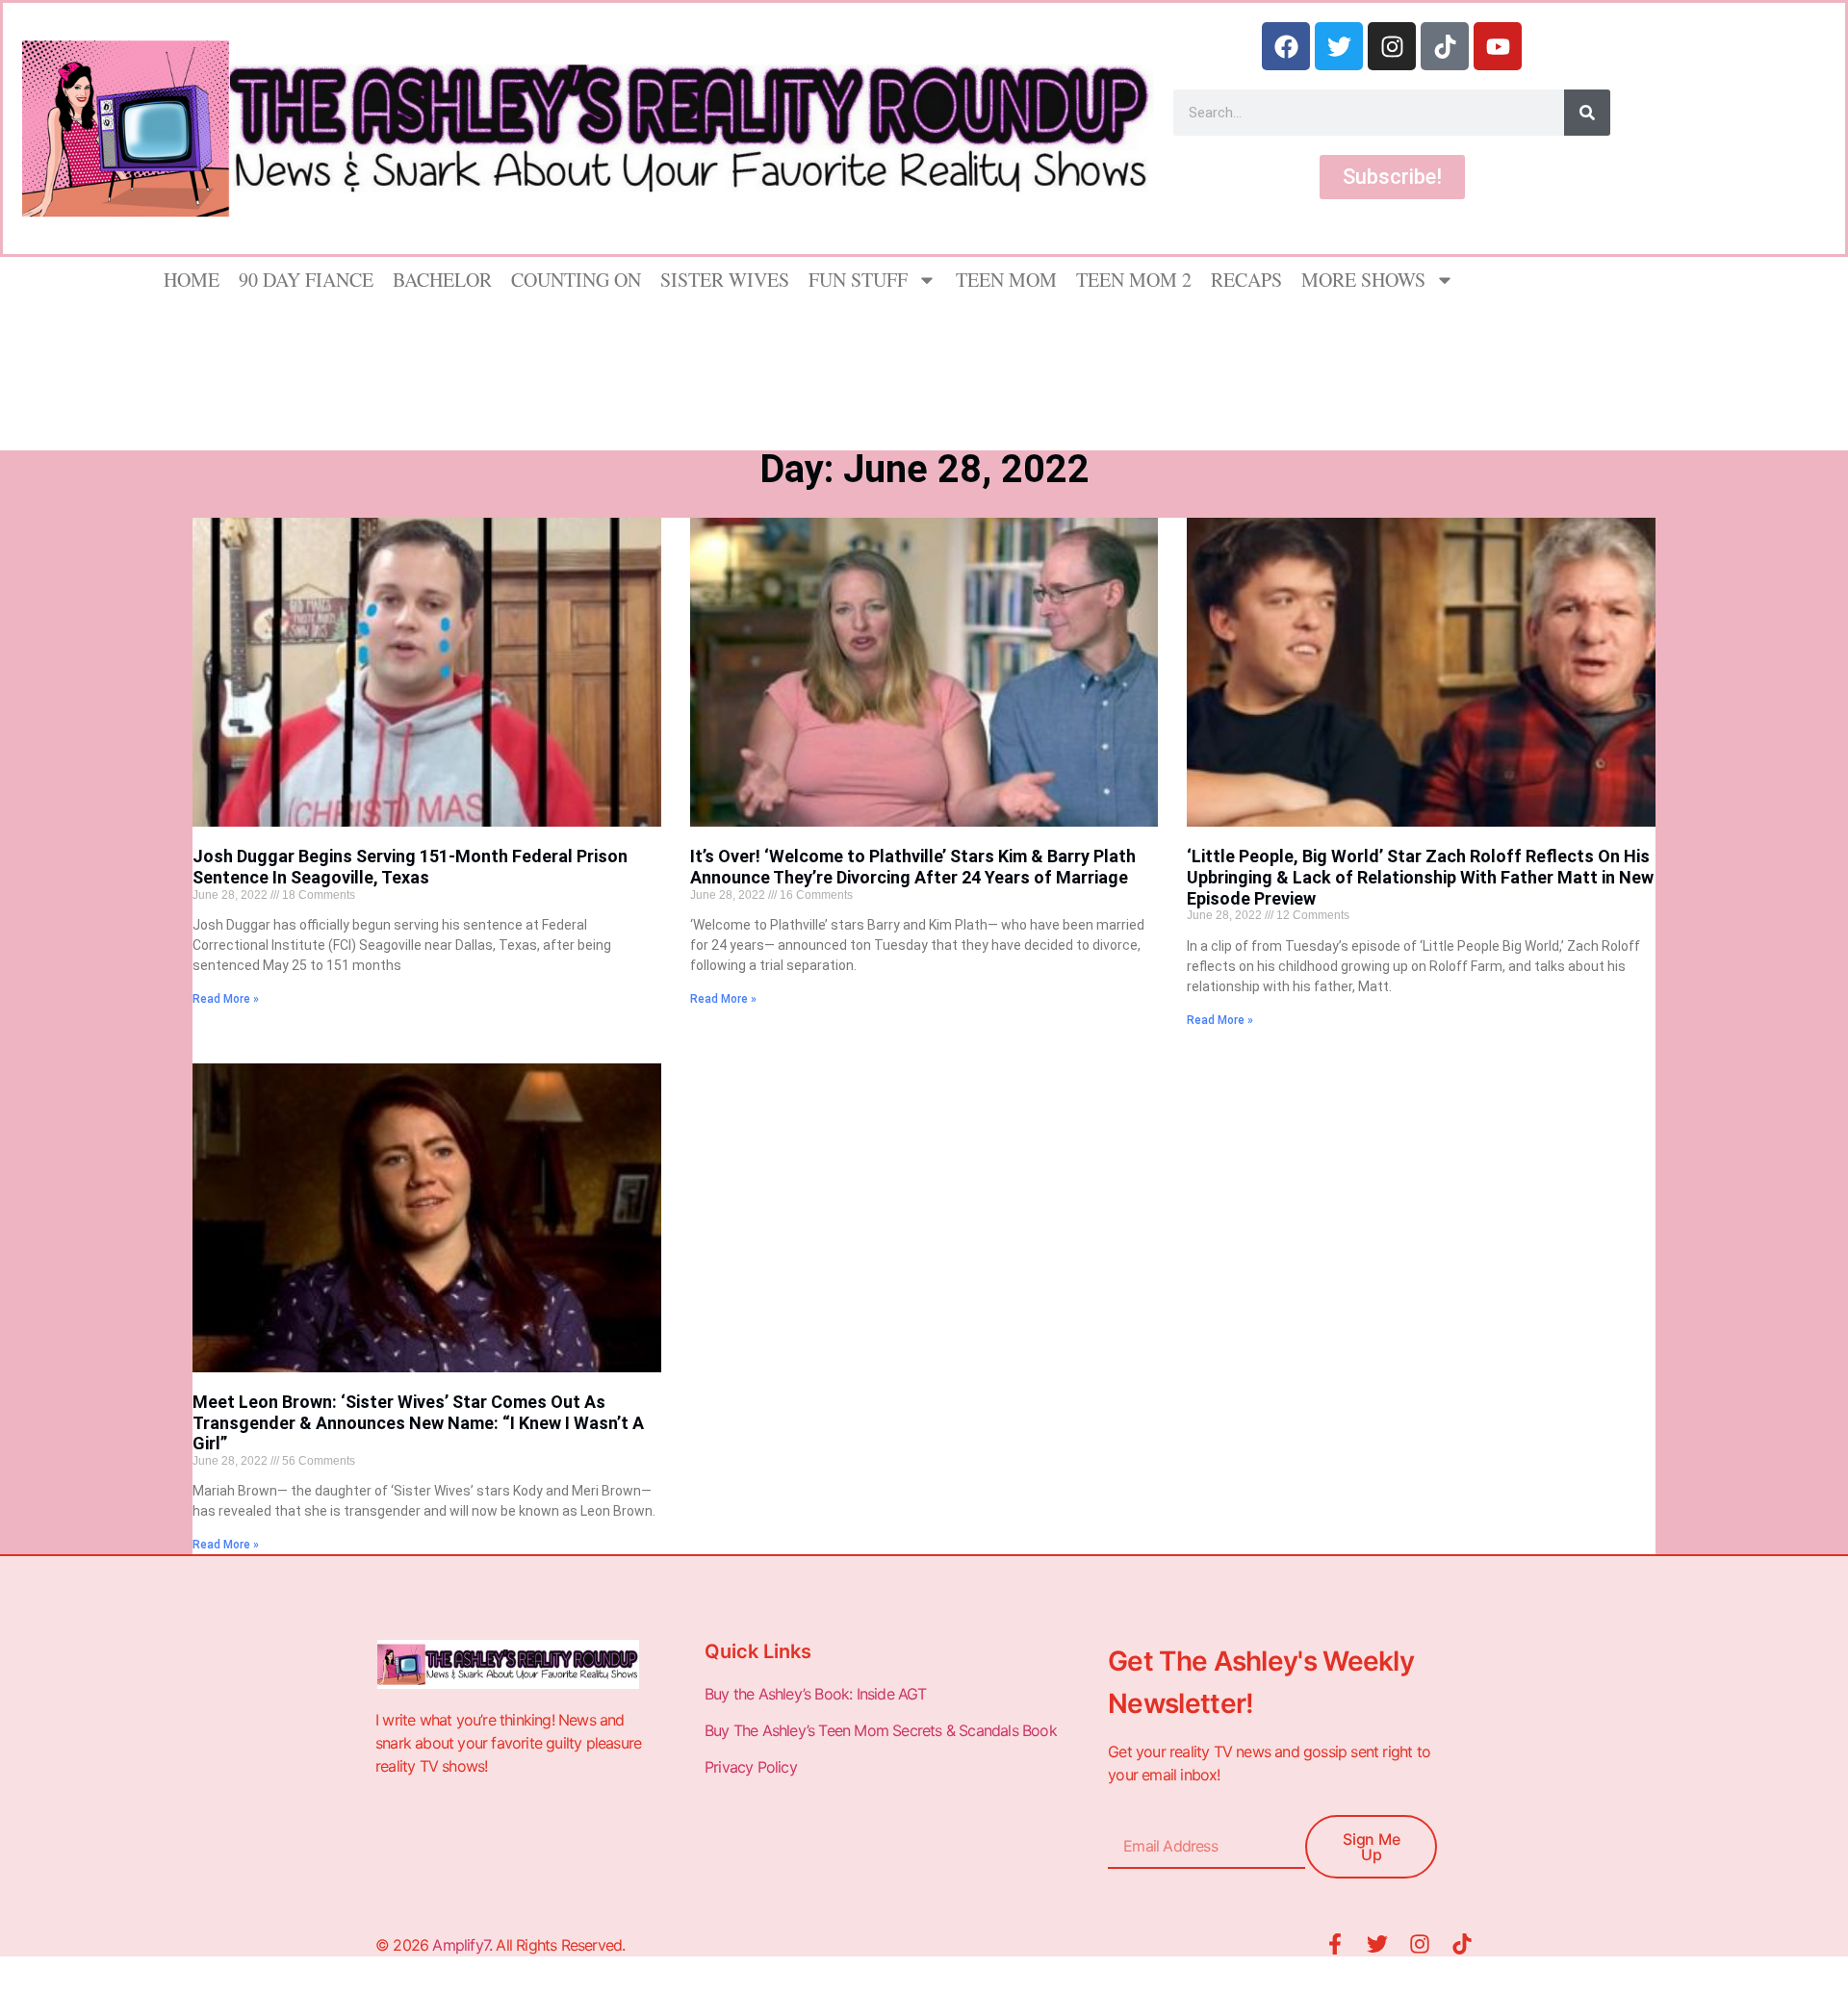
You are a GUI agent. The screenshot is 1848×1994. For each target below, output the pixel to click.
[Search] (1587, 113)
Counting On (576, 280)
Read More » (226, 999)
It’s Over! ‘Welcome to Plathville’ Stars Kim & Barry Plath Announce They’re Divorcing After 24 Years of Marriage (913, 867)
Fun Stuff (858, 280)
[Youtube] (1498, 46)
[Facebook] (1286, 46)
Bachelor (442, 280)
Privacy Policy (753, 1767)
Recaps (1246, 280)
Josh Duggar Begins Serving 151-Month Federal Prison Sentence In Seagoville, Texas (410, 867)
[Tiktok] (1445, 46)
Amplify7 (461, 1945)
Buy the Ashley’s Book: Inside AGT (816, 1694)
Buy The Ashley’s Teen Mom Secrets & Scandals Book (881, 1730)
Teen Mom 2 (1134, 280)
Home (192, 280)
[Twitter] (1339, 46)
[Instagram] (1392, 46)
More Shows (1363, 280)
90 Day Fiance (306, 280)
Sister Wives (725, 280)
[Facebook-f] (1335, 1944)
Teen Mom (1006, 280)
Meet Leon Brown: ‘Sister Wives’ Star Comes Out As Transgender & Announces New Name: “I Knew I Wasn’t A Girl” (418, 1422)
